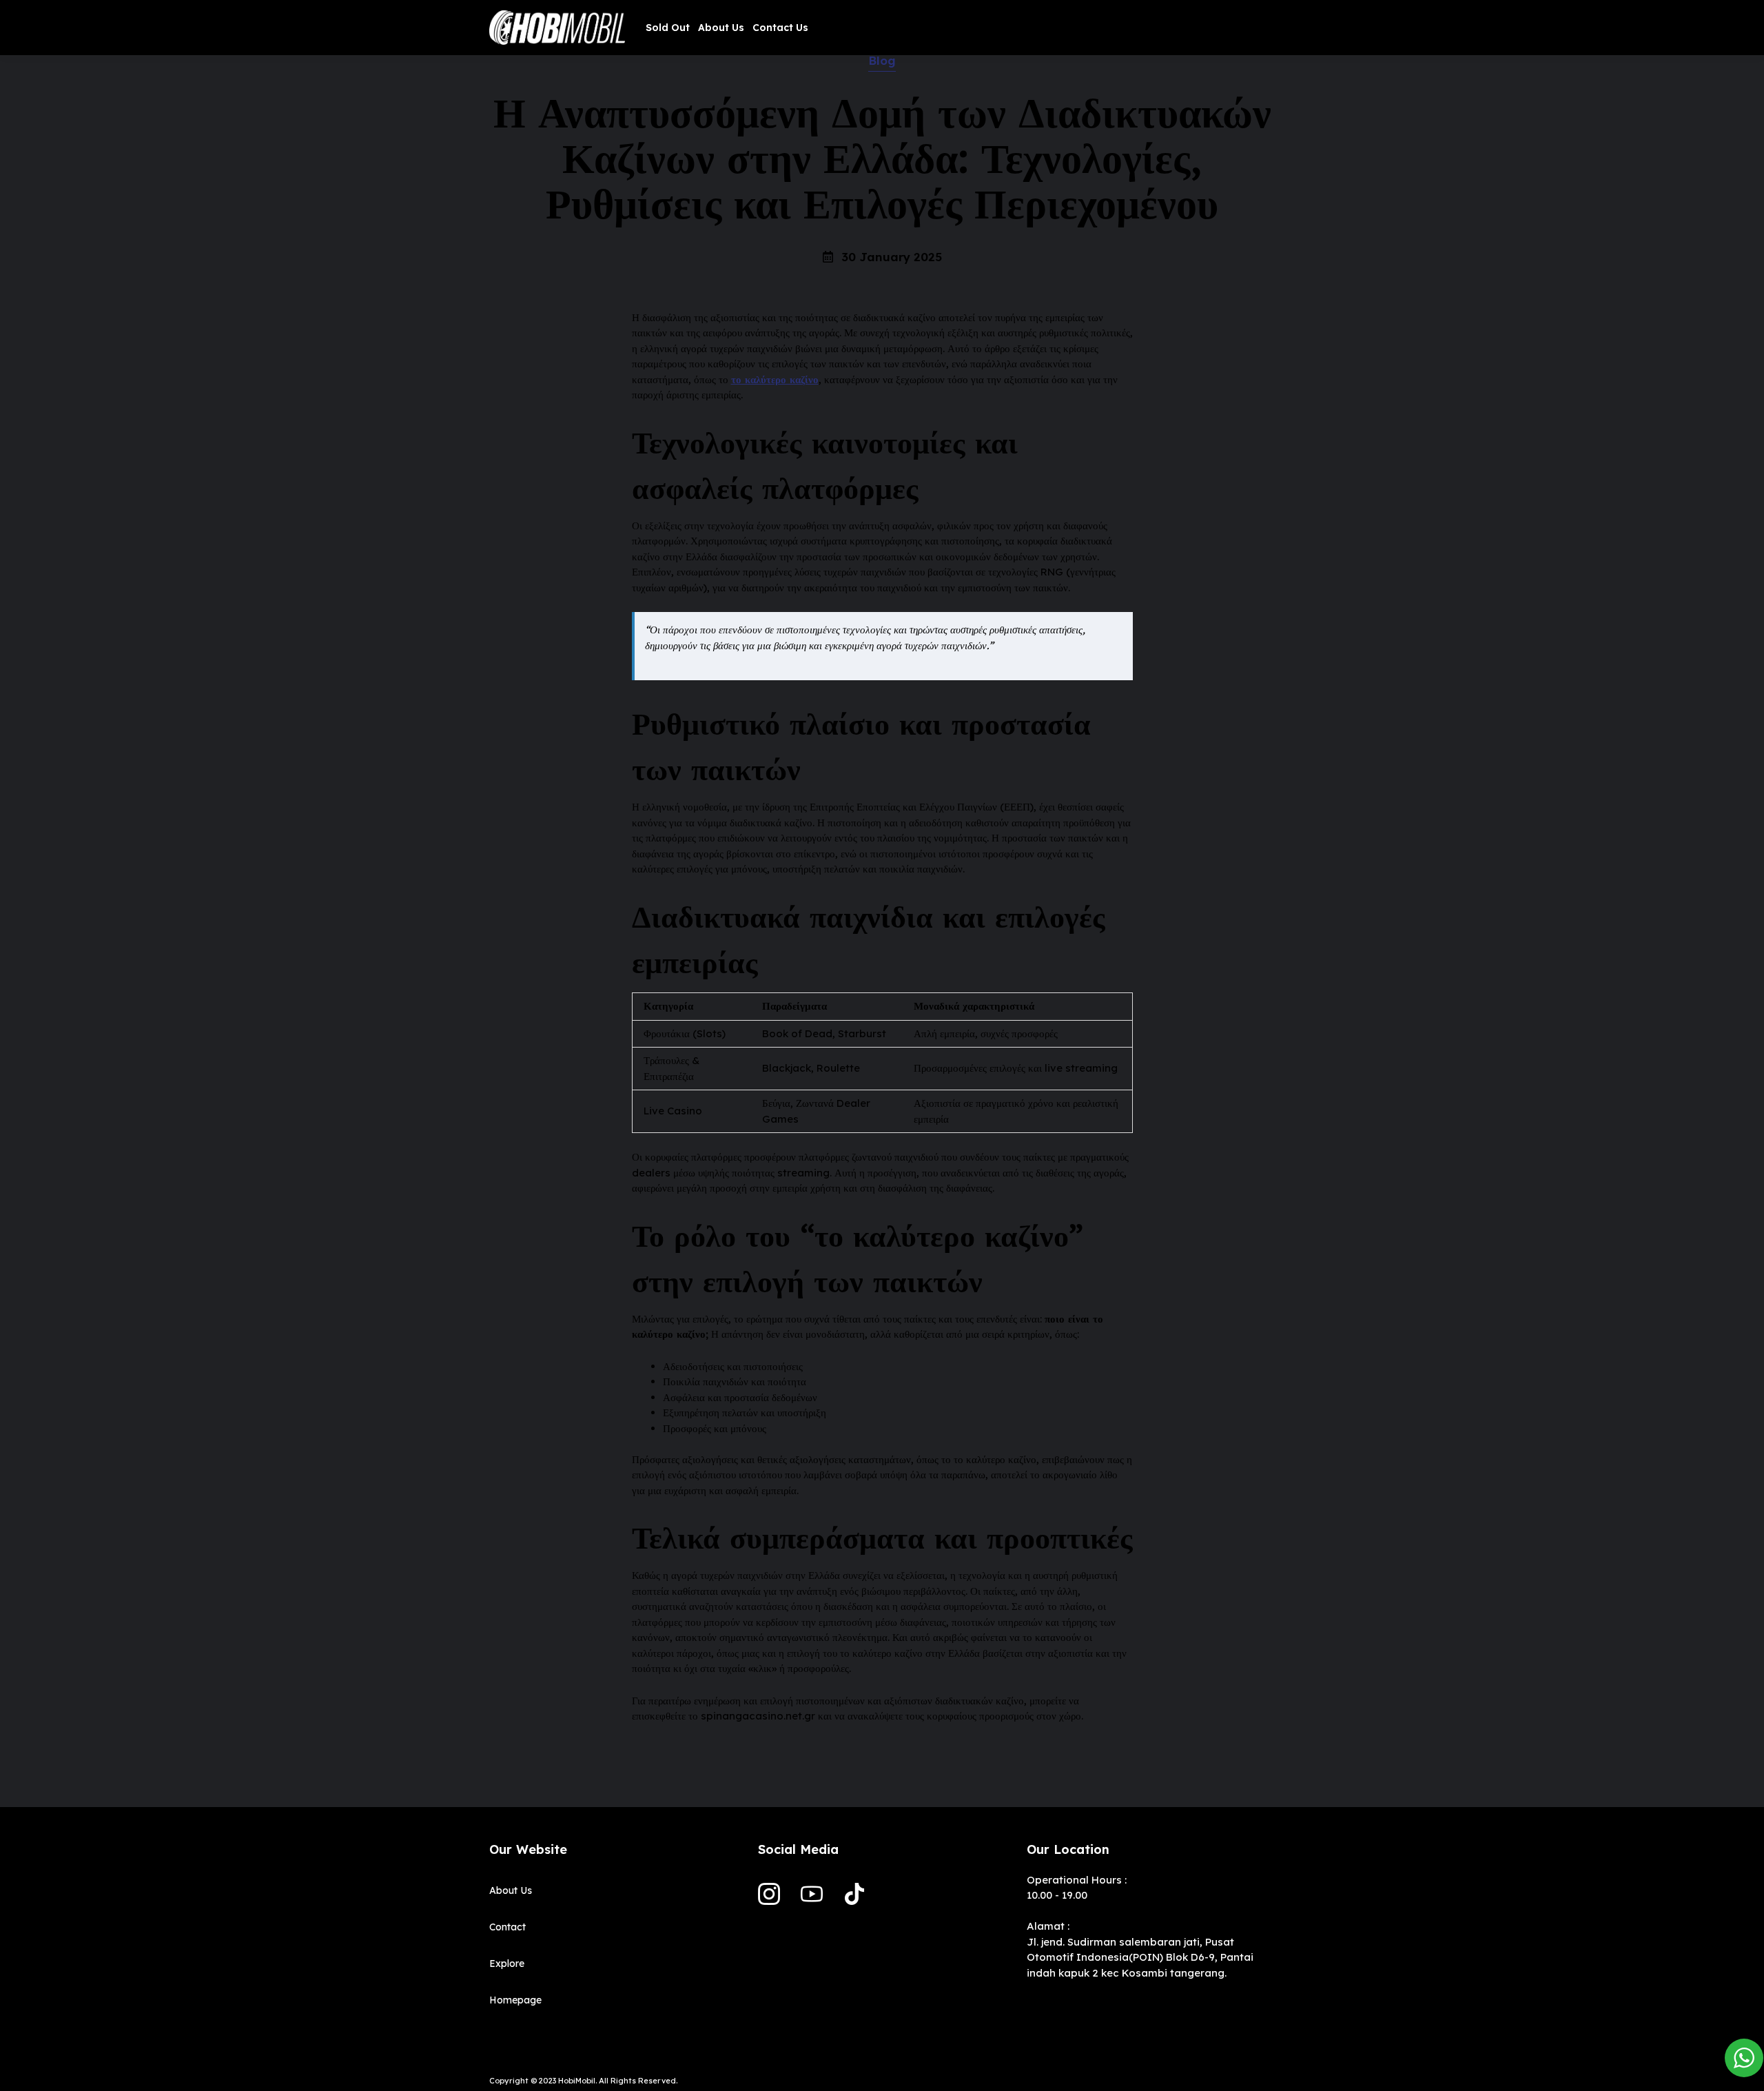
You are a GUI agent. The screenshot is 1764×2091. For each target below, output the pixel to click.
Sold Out (668, 28)
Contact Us (780, 28)
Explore (507, 1963)
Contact (507, 1927)
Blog (882, 60)
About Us (721, 28)
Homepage (515, 2000)
